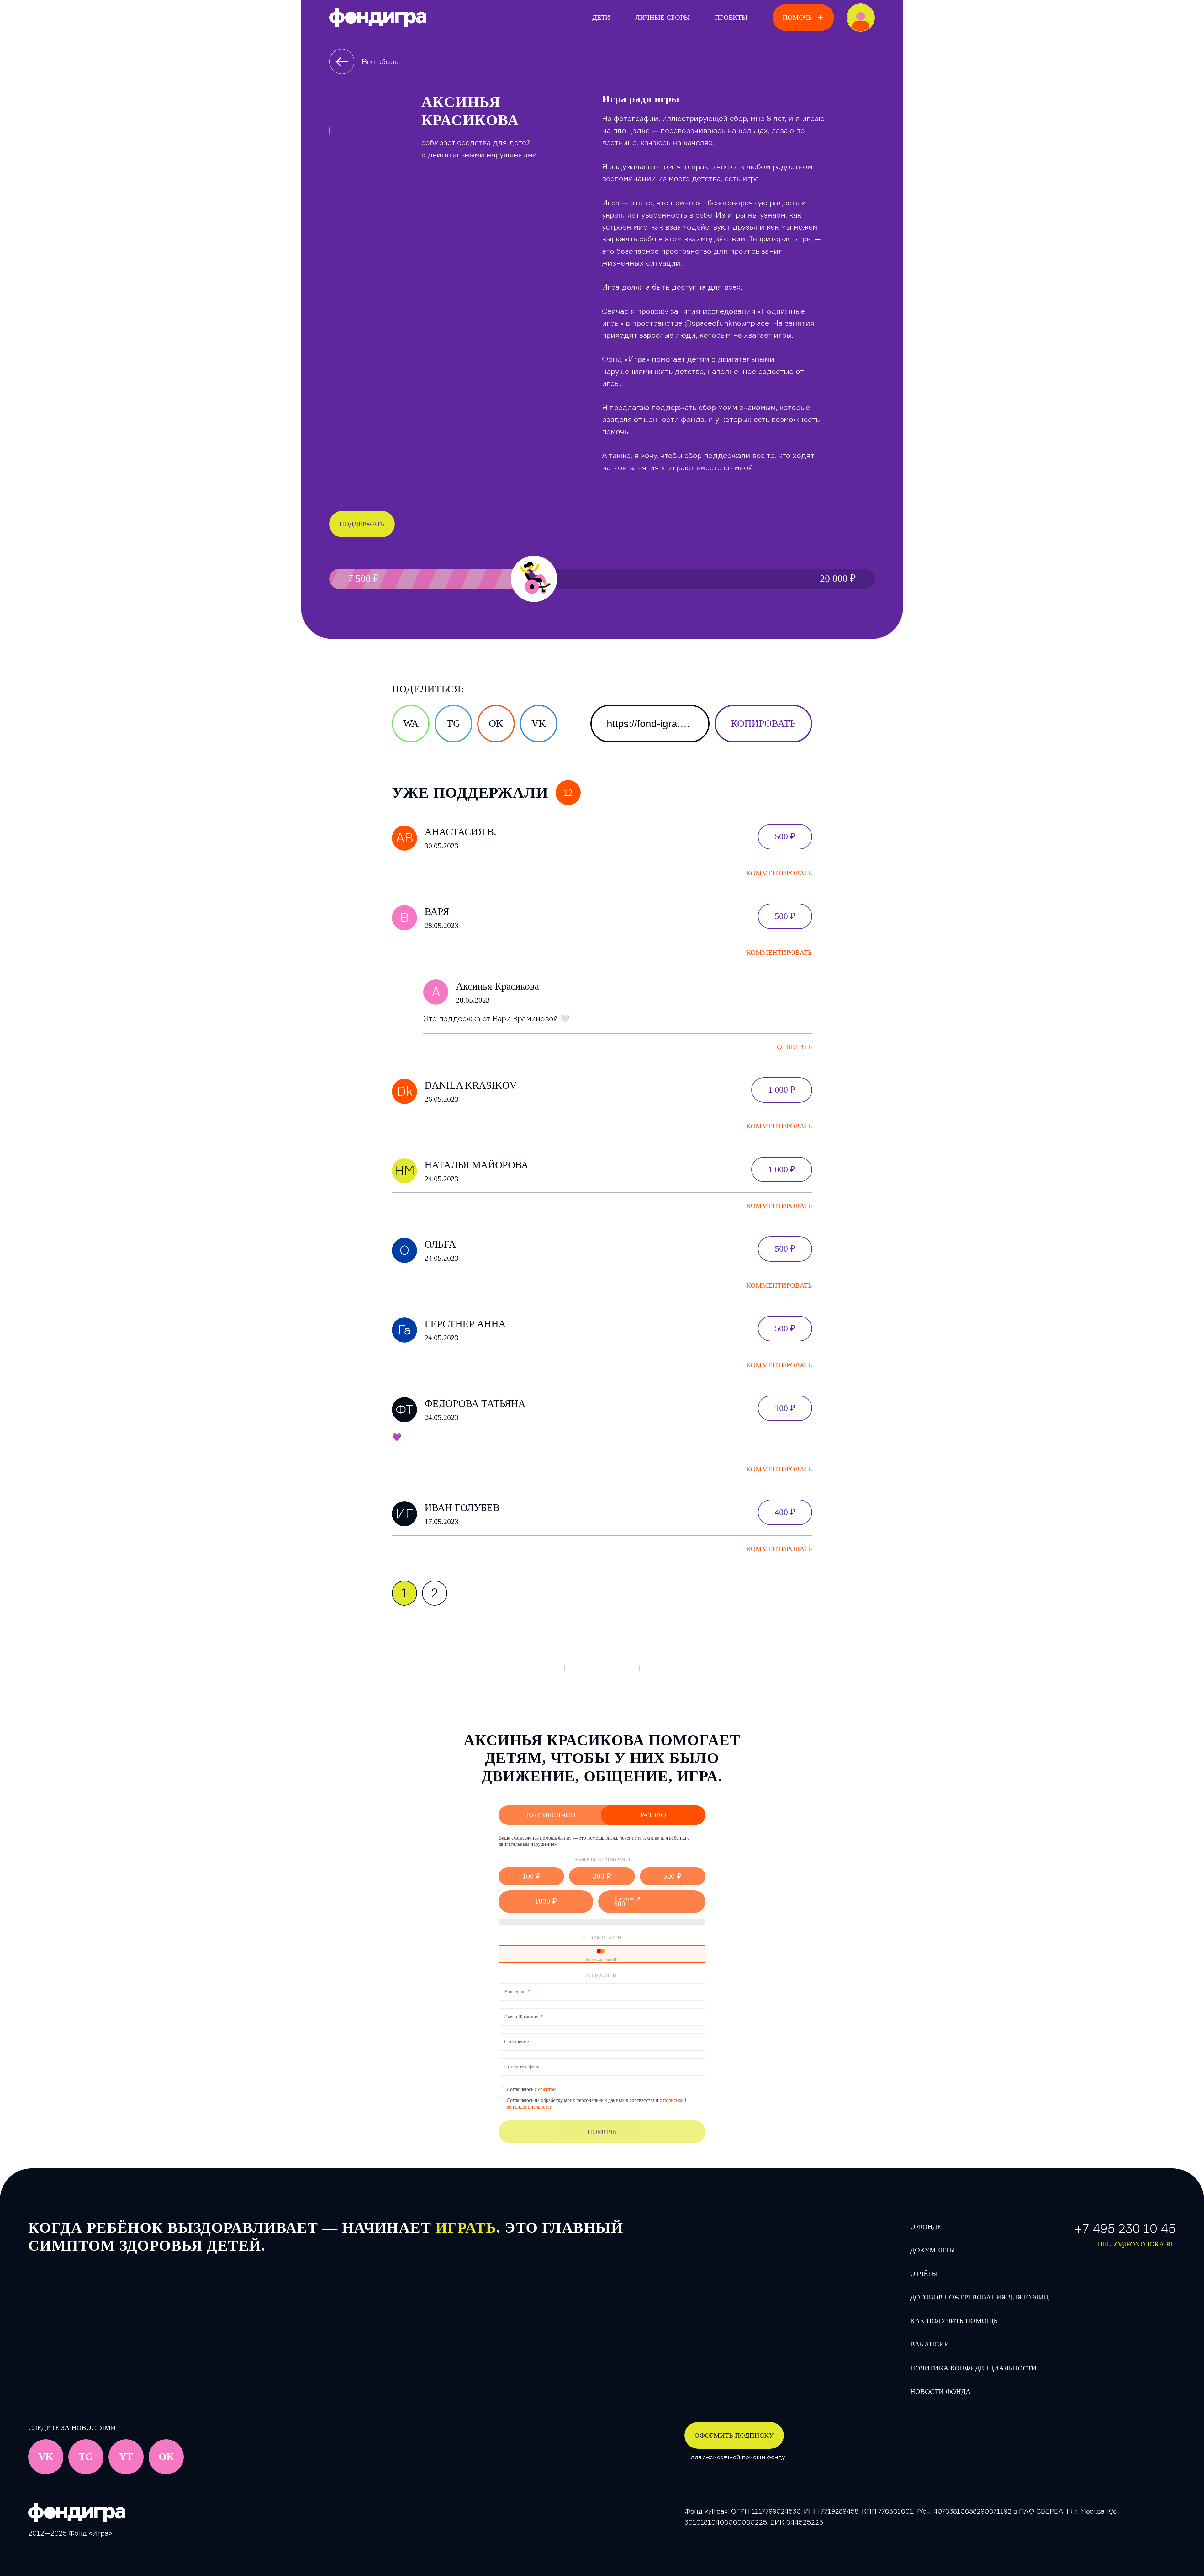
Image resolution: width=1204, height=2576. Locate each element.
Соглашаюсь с (531, 2089)
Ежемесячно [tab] (551, 1815)
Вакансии (930, 2344)
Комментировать (779, 873)
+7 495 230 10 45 (1125, 2228)
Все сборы (381, 61)
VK (539, 723)
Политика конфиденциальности (973, 2368)
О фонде (926, 2227)
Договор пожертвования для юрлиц (980, 2297)
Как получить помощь (954, 2321)
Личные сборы (663, 17)
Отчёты (924, 2274)
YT (126, 2457)
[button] (531, 1876)
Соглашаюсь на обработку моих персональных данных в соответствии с (597, 2104)
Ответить (795, 1047)
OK (496, 723)
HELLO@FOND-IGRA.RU (1137, 2244)
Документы (933, 2250)
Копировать (763, 723)
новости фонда (940, 2391)
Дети (601, 17)
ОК (166, 2457)
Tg (86, 2457)
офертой (547, 2089)
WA (411, 723)
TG (454, 723)
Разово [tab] (653, 1815)
